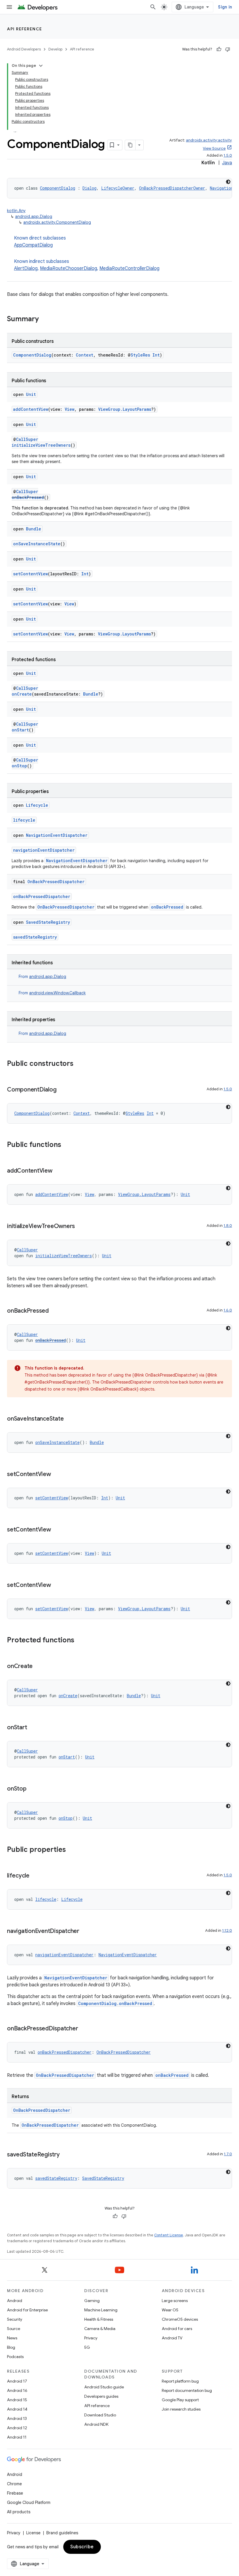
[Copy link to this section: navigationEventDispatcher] (85, 1931)
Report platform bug (180, 2381)
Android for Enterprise (27, 2310)
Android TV (172, 2338)
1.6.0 (228, 1310)
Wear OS (170, 2310)
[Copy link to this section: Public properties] (72, 1850)
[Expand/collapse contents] (41, 66)
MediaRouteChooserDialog (68, 268)
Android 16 (17, 2390)
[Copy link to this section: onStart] (33, 1728)
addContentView (31, 409)
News (12, 2338)
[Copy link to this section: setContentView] (57, 1475)
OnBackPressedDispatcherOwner (172, 188)
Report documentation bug (187, 2390)
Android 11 (17, 2437)
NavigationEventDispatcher (57, 835)
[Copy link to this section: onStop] (32, 1789)
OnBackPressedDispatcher (56, 882)
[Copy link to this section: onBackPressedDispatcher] (84, 2029)
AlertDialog (26, 268)
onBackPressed (28, 497)
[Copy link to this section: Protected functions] (80, 1641)
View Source (214, 148)
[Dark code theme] (228, 182)
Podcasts (15, 2357)
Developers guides (101, 2396)
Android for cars (177, 2329)
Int (156, 355)
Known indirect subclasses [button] (87, 265)
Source (14, 2329)
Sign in (225, 7)
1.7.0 (228, 2154)
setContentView (30, 574)
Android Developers (24, 49)
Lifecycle (37, 805)
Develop (55, 49)
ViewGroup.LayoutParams (125, 409)
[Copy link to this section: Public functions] (67, 1145)
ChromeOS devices (180, 2319)
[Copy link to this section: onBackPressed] (55, 1311)
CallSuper (27, 439)
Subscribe (82, 2547)
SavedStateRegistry (48, 922)
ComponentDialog (58, 188)
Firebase (15, 2493)
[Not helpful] (228, 49)
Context (85, 355)
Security (15, 2319)
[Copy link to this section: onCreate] (38, 1667)
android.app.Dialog (34, 216)
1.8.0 (228, 1226)
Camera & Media (100, 2329)
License (33, 2533)
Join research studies (181, 2409)
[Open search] (153, 7)
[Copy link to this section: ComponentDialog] (62, 1090)
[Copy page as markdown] (130, 145)
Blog (11, 2347)
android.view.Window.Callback (57, 993)
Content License (169, 2235)
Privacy (91, 2338)
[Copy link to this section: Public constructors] (79, 1064)
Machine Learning (101, 2310)
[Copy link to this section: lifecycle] (35, 1876)
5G (87, 2347)
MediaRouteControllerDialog (129, 268)
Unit (31, 394)
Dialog (89, 188)
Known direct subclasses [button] (40, 242)
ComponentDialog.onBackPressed (115, 2003)
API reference (25, 29)
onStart (20, 730)
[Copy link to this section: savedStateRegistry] (66, 2155)
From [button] (42, 977)
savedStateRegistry (35, 937)
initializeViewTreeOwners (41, 445)
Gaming (92, 2301)
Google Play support (180, 2400)
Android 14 (17, 2409)
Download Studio (100, 2415)
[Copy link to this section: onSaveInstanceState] (69, 1419)
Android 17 (17, 2381)
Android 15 (17, 2400)
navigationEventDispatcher (44, 850)
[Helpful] (219, 49)
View (70, 409)
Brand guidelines (62, 2533)
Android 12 (17, 2428)
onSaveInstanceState (37, 544)
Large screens (175, 2301)
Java (227, 163)
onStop (19, 766)
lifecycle (24, 820)
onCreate (22, 694)
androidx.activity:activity (209, 140)
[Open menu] (9, 7)
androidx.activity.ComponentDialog (57, 222)
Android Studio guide (104, 2387)
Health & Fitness (99, 2319)
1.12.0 (227, 1930)
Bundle (34, 529)
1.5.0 (228, 155)
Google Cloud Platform (29, 2502)
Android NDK (96, 2424)
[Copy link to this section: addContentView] (58, 1171)
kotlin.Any (16, 211)
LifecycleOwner (118, 188)
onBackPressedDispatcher (42, 896)
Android (15, 2301)
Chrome (14, 2484)
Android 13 (17, 2418)
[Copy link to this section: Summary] (45, 319)
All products (19, 2512)
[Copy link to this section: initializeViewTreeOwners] (81, 1227)
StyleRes (140, 355)
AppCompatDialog (33, 245)
